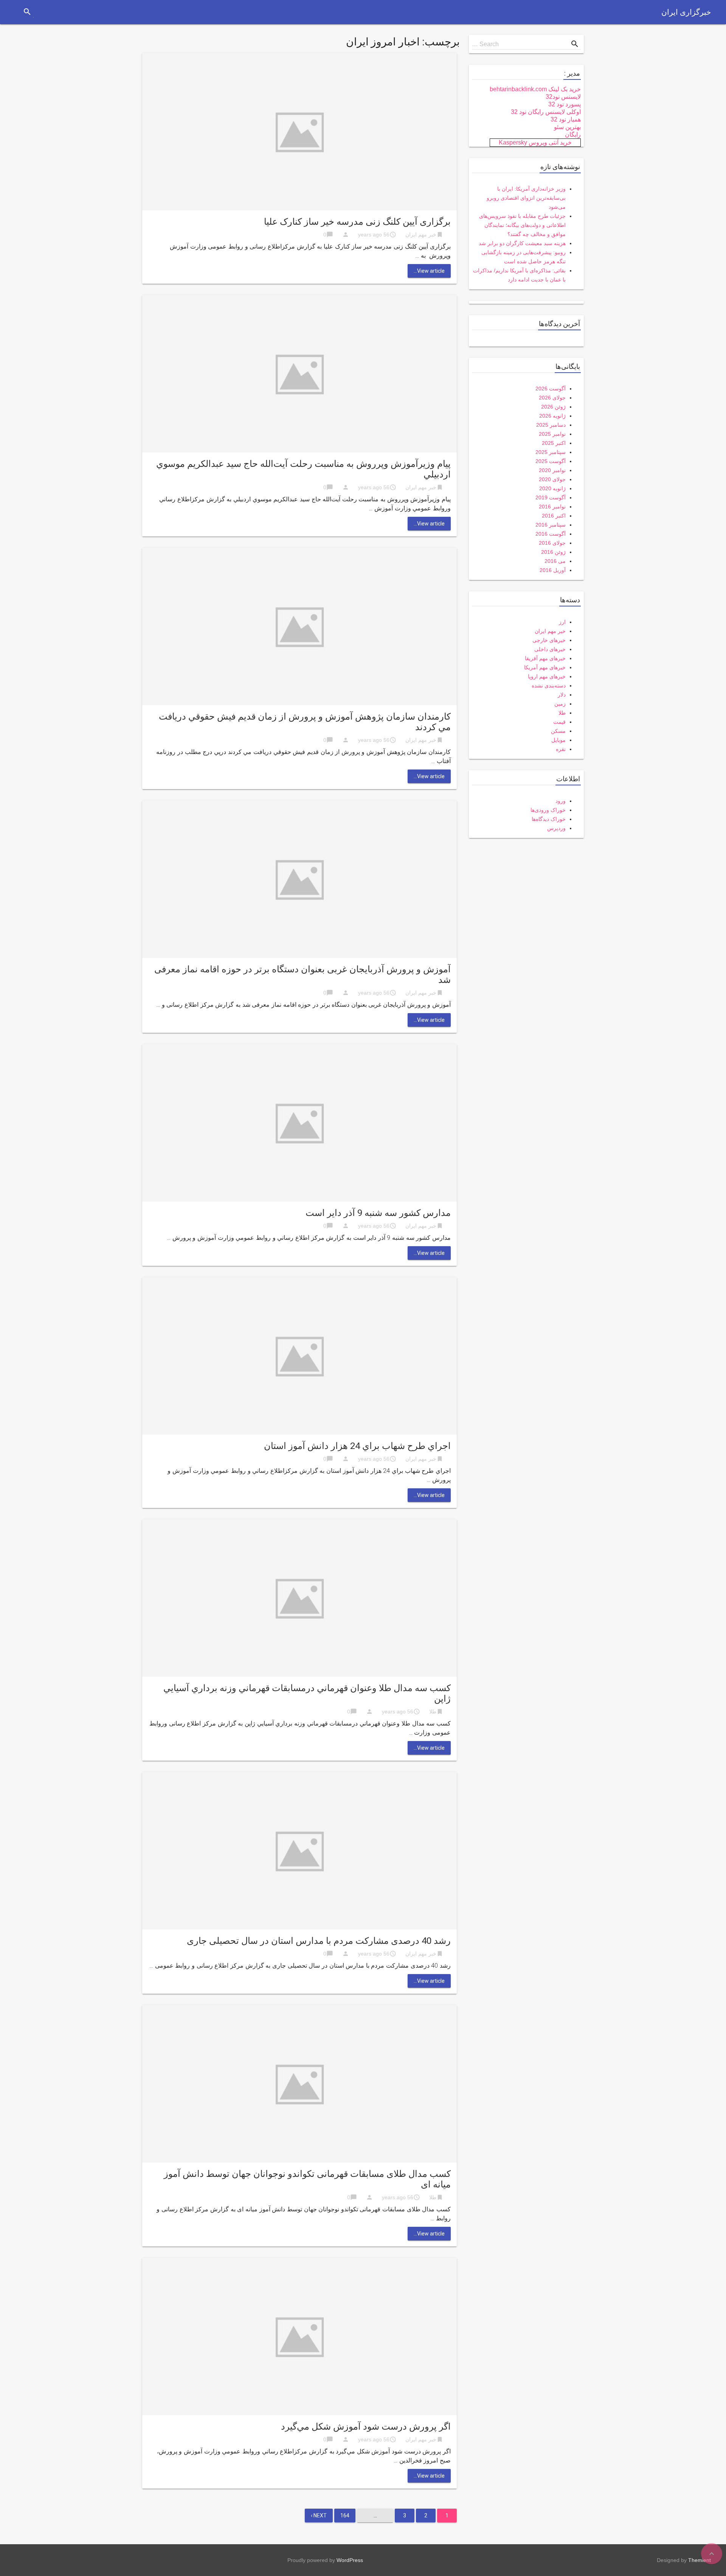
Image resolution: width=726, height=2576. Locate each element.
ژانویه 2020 (552, 488)
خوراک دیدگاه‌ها (549, 819)
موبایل (558, 740)
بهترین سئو (567, 127)
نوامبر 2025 (552, 434)
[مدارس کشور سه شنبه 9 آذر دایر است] (299, 1122)
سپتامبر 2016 (551, 525)
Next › (319, 2515)
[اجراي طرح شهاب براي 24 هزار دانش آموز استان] (299, 1355)
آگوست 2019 (551, 497)
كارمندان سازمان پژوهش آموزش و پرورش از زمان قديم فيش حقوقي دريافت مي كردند (305, 722)
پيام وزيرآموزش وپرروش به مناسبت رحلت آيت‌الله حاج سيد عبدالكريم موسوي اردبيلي (303, 469)
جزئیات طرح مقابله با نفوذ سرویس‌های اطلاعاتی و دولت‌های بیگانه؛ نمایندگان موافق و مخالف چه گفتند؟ (522, 225)
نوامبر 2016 (552, 507)
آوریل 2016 (553, 570)
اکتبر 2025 (554, 443)
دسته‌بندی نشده (549, 686)
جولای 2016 (552, 543)
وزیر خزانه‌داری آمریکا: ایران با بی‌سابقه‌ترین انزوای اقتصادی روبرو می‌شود (526, 198)
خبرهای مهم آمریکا (545, 667)
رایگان (573, 134)
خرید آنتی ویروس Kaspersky (535, 142)
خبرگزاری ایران (686, 12)
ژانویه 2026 (552, 416)
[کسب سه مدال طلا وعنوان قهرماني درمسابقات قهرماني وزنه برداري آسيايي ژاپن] (299, 1597)
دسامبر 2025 (551, 425)
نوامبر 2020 (552, 470)
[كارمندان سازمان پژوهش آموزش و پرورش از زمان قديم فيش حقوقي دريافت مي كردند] (299, 626)
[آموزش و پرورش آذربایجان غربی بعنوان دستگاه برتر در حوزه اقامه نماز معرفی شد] (299, 879)
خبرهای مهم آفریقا (545, 658)
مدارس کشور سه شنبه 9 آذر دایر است (378, 1213)
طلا (433, 1712)
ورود (561, 801)
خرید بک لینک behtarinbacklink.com (535, 89)
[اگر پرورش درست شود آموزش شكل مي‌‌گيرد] (299, 2336)
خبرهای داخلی (550, 649)
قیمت (559, 722)
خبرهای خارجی (549, 640)
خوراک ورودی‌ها (548, 810)
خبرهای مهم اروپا (547, 676)
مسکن (558, 731)
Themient (700, 2560)
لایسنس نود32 (563, 97)
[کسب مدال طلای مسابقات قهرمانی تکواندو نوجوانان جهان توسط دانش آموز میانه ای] (299, 2083)
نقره (561, 749)
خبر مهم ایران (421, 235)
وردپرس (556, 828)
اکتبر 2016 (554, 516)
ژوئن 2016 (553, 552)
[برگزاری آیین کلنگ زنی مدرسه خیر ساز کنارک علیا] (299, 131)
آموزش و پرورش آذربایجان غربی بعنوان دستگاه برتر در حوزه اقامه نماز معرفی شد (302, 975)
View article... (429, 271)
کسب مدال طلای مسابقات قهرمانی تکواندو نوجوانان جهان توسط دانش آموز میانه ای (307, 2179)
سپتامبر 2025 (551, 452)
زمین (560, 704)
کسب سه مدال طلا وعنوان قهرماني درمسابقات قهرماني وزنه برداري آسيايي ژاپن (307, 1693)
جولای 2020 (552, 479)
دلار (562, 695)
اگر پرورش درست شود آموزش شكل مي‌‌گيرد (366, 2427)
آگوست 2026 (551, 389)
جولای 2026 (552, 398)
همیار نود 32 (566, 119)
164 (345, 2515)
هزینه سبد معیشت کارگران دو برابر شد (522, 243)
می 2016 (555, 561)
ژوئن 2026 (553, 407)
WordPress (350, 2560)
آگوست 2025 (551, 461)
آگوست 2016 (551, 534)
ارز (562, 622)
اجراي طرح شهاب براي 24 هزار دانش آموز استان (357, 1446)
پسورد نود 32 (565, 104)
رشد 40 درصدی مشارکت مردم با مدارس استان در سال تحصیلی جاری (319, 1941)
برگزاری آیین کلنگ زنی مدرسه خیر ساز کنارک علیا (357, 222)
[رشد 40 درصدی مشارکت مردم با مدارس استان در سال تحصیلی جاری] (299, 1850)
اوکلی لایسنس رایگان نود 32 (546, 112)
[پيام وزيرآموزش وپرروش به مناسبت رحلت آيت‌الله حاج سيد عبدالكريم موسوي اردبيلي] (299, 373)
